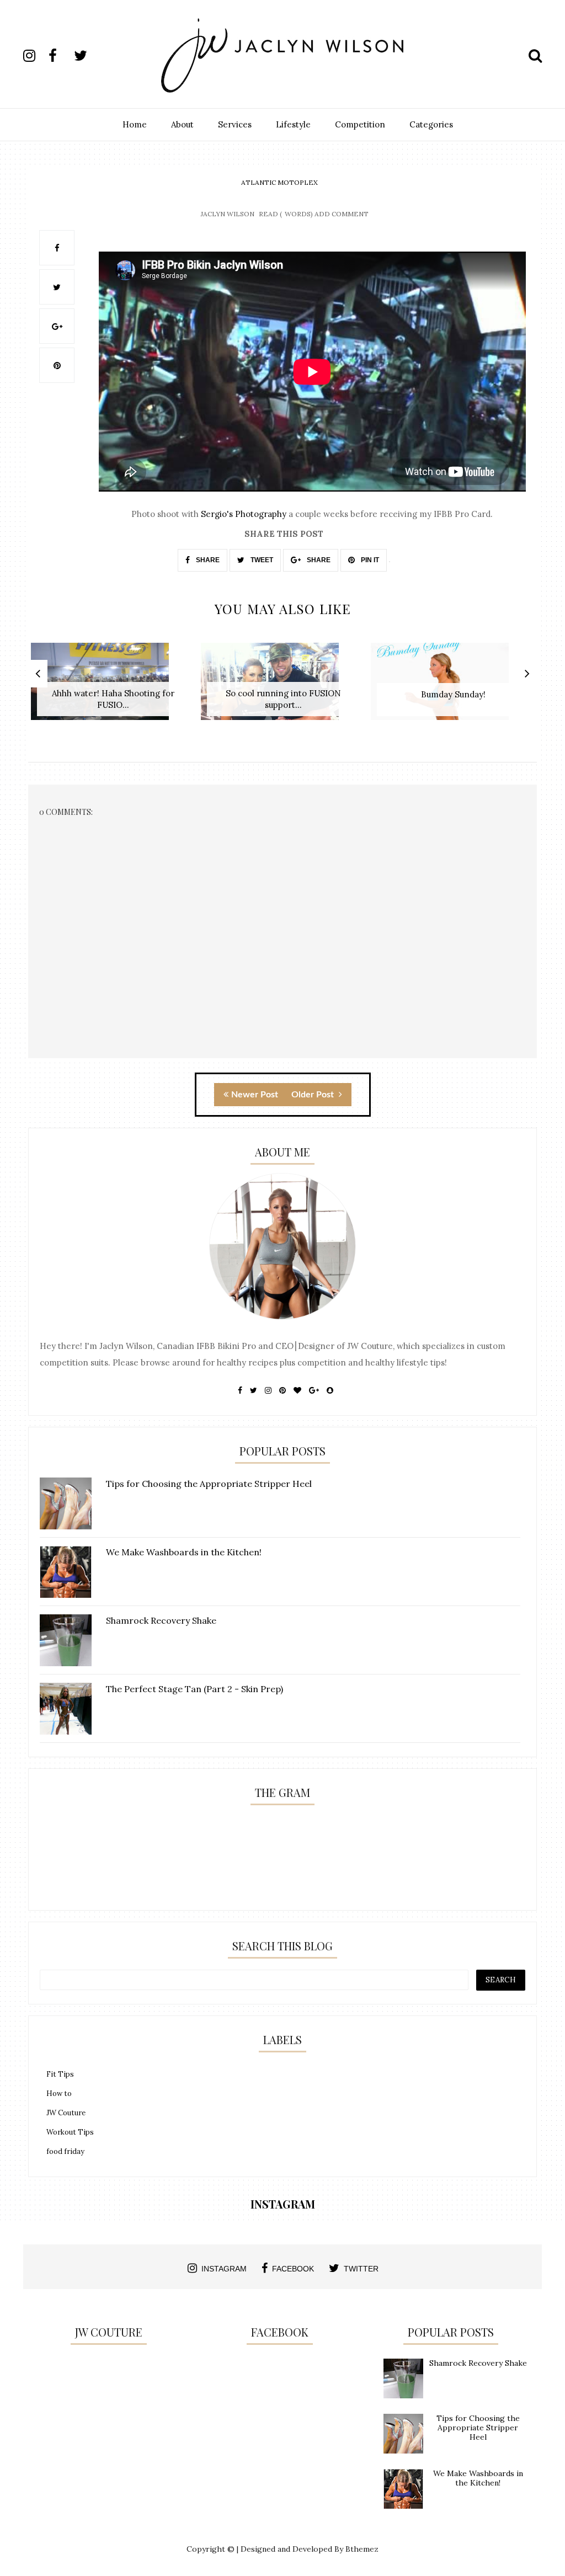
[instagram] (35, 56)
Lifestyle (293, 124)
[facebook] (60, 56)
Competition (360, 124)
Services (235, 124)
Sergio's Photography (244, 514)
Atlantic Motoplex (279, 182)
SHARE (207, 560)
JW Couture (66, 2113)
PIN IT (369, 560)
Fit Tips (60, 2074)
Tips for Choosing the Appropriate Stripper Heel (478, 2428)
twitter (361, 2269)
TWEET (261, 560)
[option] (113, 687)
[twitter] (86, 56)
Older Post (314, 1095)
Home (135, 124)
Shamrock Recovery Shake (478, 2363)
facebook (293, 2269)
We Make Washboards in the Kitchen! (478, 2478)
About (182, 124)
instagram (224, 2269)
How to (59, 2094)
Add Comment (342, 214)
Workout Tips (70, 2132)
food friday (65, 2151)
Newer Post (255, 1095)
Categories (431, 124)
